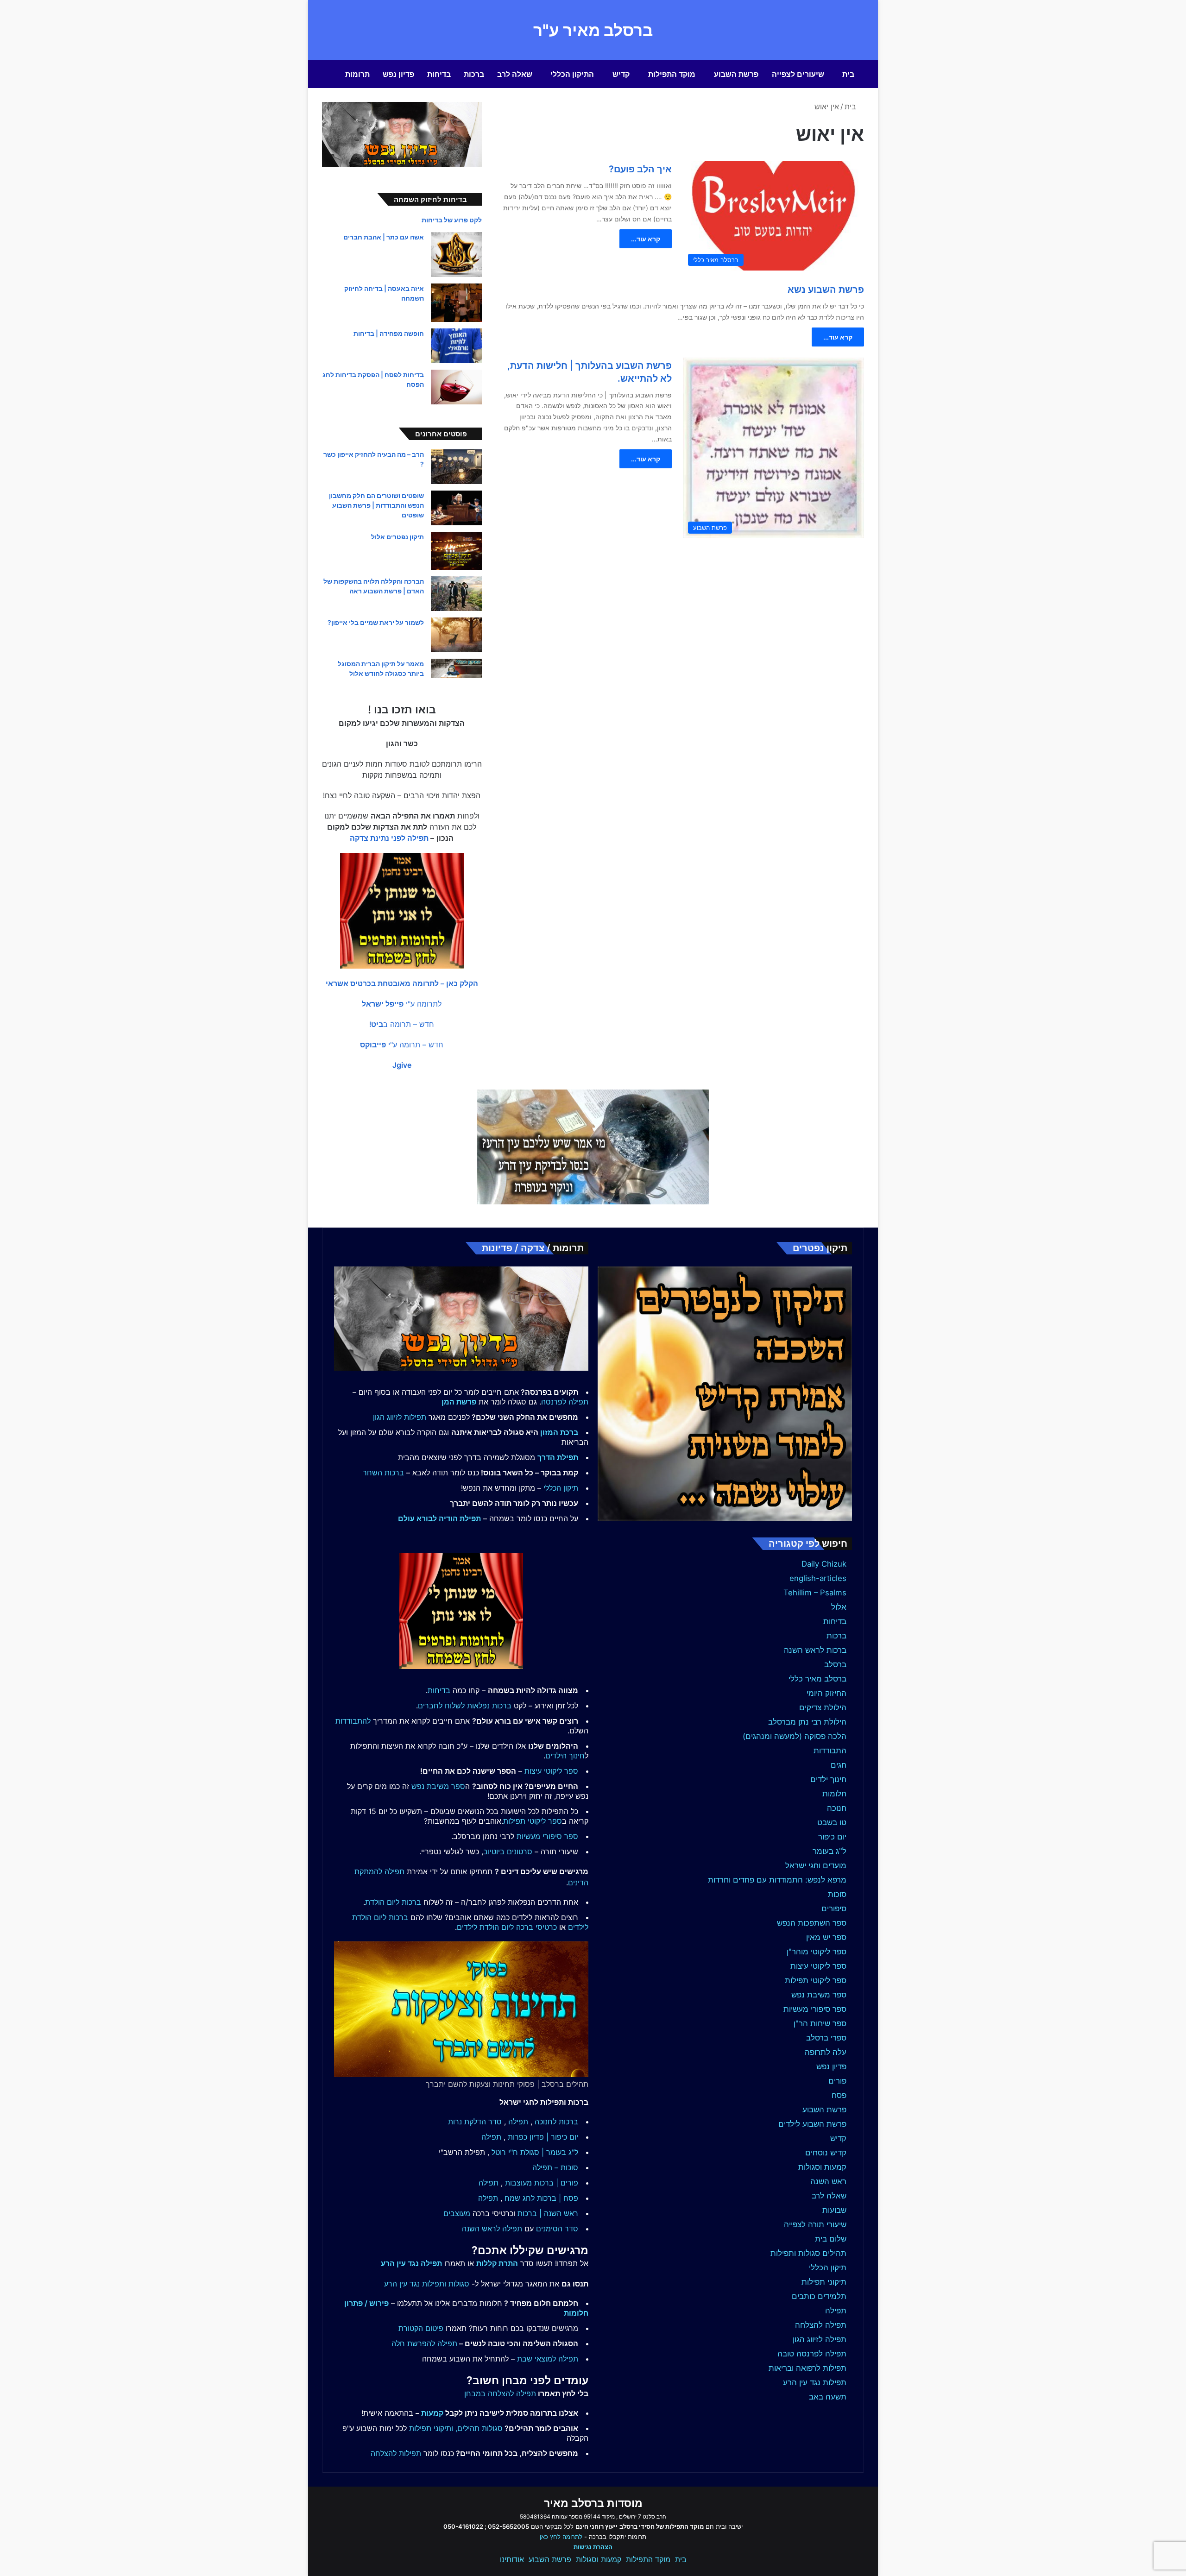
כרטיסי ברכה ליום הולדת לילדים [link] (507, 1927)
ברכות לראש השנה (815, 1650)
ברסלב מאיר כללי (817, 1679)
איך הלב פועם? (640, 169)
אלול (839, 1607)
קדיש (621, 74)
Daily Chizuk (824, 1564)
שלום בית (831, 2239)
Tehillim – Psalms (815, 1593)
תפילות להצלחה (396, 2453)
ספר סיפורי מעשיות (815, 2009)
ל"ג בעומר (830, 1851)
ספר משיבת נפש (819, 1995)
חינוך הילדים (565, 1756)
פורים (837, 2081)
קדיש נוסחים (826, 2153)
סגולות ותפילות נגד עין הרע (427, 2284)
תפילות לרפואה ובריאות (807, 2368)
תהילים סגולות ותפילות (808, 2253)
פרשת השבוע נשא (826, 290)
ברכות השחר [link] (383, 1473)
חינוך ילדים (828, 1779)
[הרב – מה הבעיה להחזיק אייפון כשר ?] (456, 467)
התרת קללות (497, 2263)
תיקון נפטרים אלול (397, 537)
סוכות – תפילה (555, 2167)
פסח (839, 2095)
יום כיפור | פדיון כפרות (543, 2137)
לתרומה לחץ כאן (561, 2537)
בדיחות (439, 74)
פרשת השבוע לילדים (812, 2124)
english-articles (818, 1578)
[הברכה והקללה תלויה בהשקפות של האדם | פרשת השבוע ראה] (456, 594)
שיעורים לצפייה (798, 74)
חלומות (834, 1794)
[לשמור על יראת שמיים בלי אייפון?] (456, 635)
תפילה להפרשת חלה (424, 2343)
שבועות (834, 2210)
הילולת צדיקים (823, 1707)
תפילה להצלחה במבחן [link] (500, 2393)
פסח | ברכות (558, 2198)
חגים (839, 1765)
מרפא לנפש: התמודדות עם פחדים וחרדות (777, 1880)
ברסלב (835, 1664)
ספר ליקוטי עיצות (818, 1966)
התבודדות (830, 1751)
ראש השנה (828, 2181)
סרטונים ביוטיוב (508, 1852)
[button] (402, 983)
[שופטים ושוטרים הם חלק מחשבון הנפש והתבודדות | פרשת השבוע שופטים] (456, 508)
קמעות (432, 2413)
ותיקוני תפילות (431, 2428)
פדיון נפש (398, 74)
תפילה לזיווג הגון (820, 2339)
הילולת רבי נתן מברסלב (807, 1722)
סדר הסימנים (557, 2229)
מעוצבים (457, 2213)
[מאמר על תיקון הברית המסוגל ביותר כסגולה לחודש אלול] (456, 668)
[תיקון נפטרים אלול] (456, 551)
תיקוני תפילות (824, 2282)
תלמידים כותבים (819, 2296)
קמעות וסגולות (822, 2167)
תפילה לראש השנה (492, 2229)
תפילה (836, 2311)
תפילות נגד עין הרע (815, 2382)
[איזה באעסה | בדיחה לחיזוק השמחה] (456, 303)
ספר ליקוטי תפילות (816, 1980)
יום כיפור (832, 1837)
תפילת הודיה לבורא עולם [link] (439, 1518)
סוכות (837, 1894)
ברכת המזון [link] (559, 1432)
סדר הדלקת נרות (475, 2122)
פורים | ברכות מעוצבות (542, 2183)
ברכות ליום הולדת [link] (393, 1902)
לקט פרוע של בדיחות (452, 220)
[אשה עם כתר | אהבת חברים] (456, 255)
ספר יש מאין (826, 1937)
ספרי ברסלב (826, 2038)
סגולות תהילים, (479, 2428)
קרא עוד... (646, 239)
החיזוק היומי (826, 1693)
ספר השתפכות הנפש (812, 1923)
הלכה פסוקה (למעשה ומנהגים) (795, 1736)
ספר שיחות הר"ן (820, 2023)
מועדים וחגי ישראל (816, 1865)
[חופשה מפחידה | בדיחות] (456, 346)
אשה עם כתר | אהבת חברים (384, 237)
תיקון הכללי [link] (561, 1488)
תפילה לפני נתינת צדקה (389, 838)
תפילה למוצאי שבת (548, 2359)
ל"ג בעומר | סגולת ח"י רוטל (535, 2152)
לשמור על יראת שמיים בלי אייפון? (376, 622)
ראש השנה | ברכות (548, 2213)
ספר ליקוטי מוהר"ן (817, 1952)
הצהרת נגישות (593, 2547)
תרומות (357, 74)
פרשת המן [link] (459, 1402)
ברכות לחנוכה (556, 2122)
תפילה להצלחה (821, 2325)
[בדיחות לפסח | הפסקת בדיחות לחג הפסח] (456, 387)
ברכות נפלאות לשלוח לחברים (465, 1706)
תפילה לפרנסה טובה (812, 2354)
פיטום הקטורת (421, 2328)
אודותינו (512, 2559)
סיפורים (834, 1908)
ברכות (474, 74)
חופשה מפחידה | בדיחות (389, 333)
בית (848, 74)
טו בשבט (832, 1822)
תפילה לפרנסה (565, 1402)
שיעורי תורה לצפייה (815, 2224)
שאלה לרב (515, 74)
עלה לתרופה (826, 2052)
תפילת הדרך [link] (558, 1457)
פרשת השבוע (736, 74)
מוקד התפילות (672, 74)
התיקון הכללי (572, 74)
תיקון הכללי (828, 2267)
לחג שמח (520, 2198)
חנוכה (837, 1808)
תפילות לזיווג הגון (400, 1417)
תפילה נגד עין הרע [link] (411, 2263)
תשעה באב (828, 2397)
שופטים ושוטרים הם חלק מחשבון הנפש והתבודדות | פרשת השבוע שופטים (376, 505)
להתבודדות (353, 1721)
